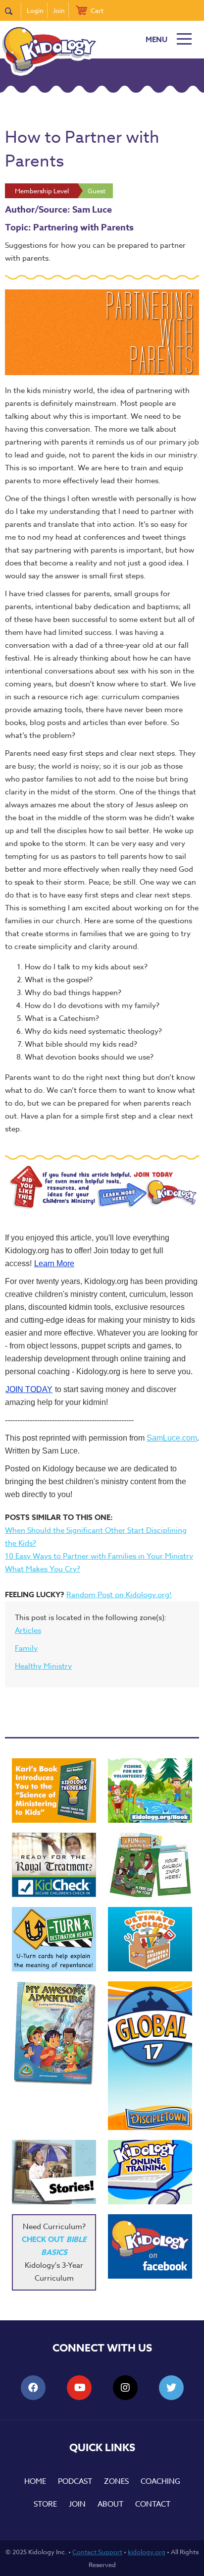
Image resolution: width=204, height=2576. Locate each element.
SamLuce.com (172, 1438)
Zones (116, 2481)
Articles (28, 1630)
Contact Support (97, 2552)
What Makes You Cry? (43, 1569)
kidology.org (147, 2552)
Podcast (75, 2481)
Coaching (160, 2481)
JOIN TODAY (29, 1389)
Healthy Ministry (43, 1666)
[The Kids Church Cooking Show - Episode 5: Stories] (54, 2172)
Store (45, 2504)
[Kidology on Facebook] (150, 2246)
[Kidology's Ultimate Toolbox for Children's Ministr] (150, 1939)
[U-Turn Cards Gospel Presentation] (54, 1939)
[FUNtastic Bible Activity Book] (150, 1865)
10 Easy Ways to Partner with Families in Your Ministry (99, 1556)
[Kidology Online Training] (150, 2172)
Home (35, 2481)
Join (59, 10)
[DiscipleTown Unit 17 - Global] (150, 2056)
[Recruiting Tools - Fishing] (150, 1791)
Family (26, 1648)
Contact (153, 2504)
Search (13, 10)
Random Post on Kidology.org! (119, 1595)
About (110, 2504)
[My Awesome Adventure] (54, 2035)
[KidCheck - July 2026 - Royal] (54, 1865)
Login (35, 10)
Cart (97, 10)
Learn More (54, 1263)
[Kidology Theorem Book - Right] (54, 1791)
